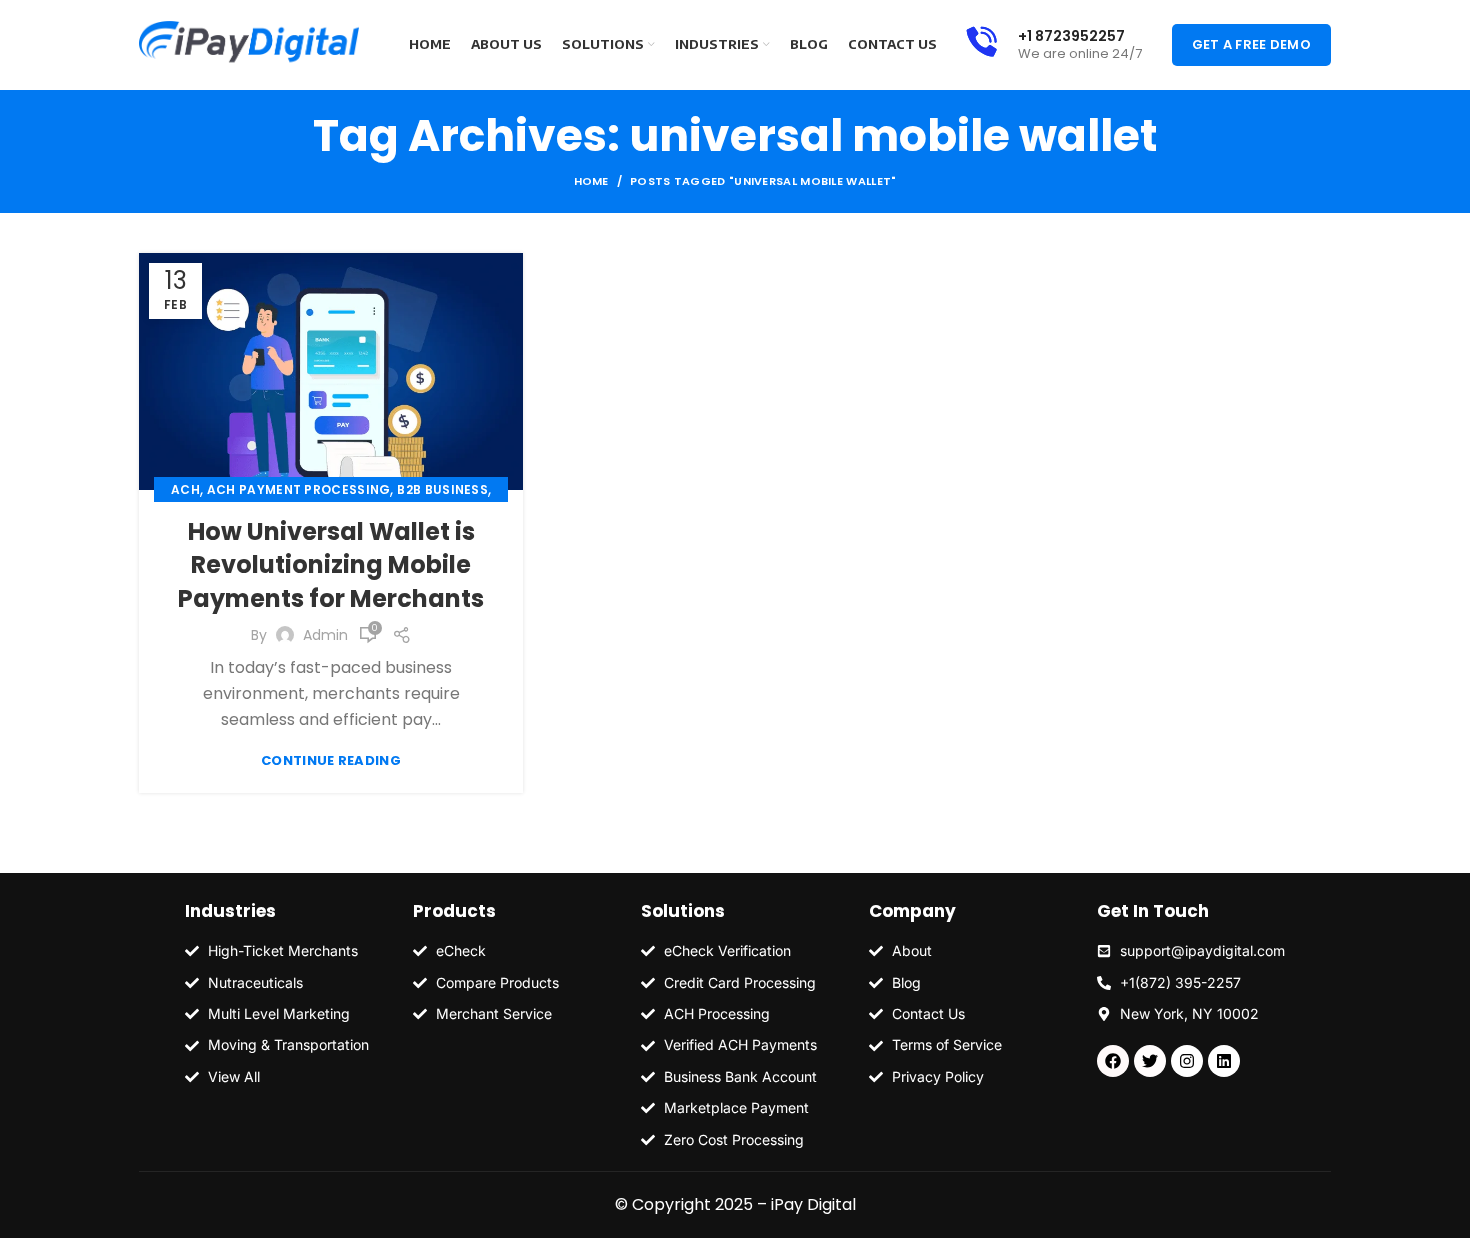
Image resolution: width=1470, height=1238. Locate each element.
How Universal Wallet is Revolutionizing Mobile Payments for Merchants (331, 565)
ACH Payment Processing (299, 489)
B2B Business (442, 489)
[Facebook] (1113, 1061)
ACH (185, 489)
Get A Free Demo (1252, 44)
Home (591, 181)
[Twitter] (1150, 1061)
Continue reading (331, 760)
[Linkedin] (1224, 1061)
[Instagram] (1187, 1061)
